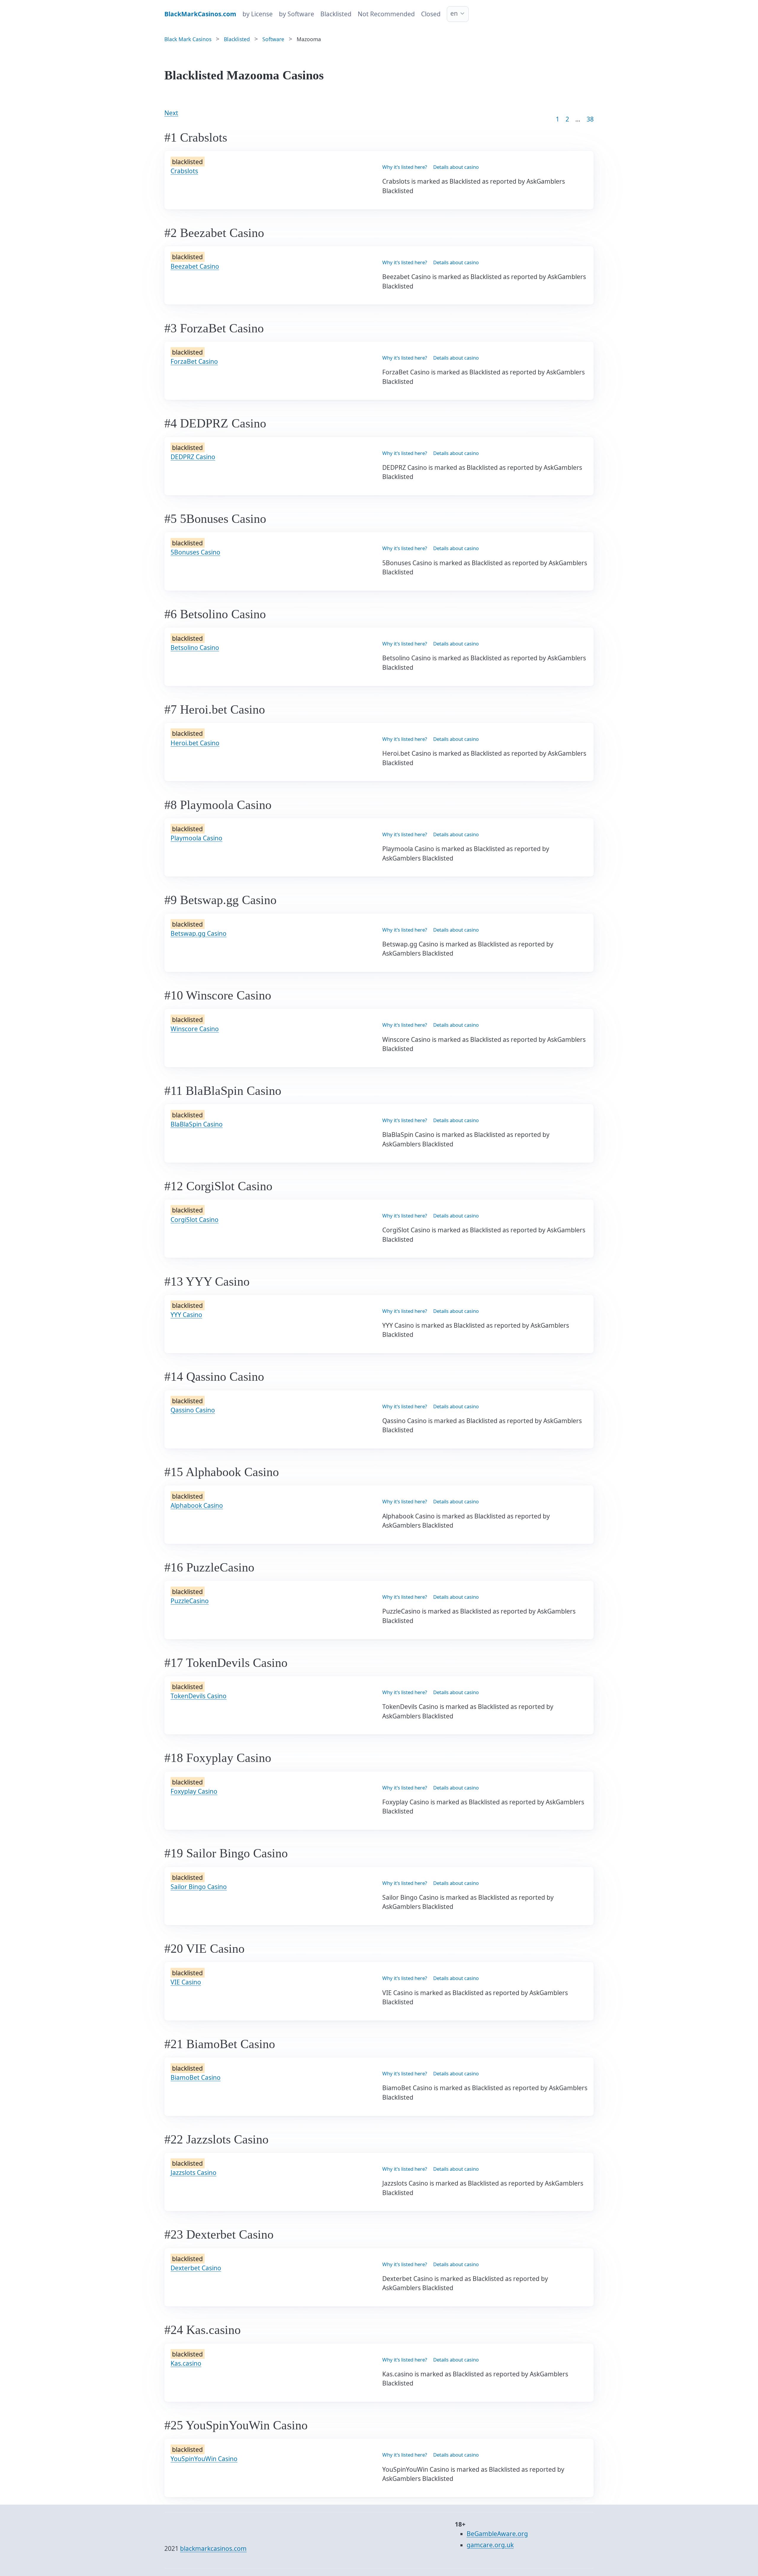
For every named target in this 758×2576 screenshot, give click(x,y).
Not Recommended (386, 14)
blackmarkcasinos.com (213, 2548)
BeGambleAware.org (497, 2534)
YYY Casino (186, 1315)
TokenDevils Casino (199, 1696)
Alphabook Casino (197, 1505)
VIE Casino (186, 1982)
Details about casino (456, 167)
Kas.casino (186, 2363)
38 (590, 119)
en (454, 13)
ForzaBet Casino (194, 361)
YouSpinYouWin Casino (204, 2459)
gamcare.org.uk (490, 2545)
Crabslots (184, 171)
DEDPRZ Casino (193, 457)
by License (258, 14)
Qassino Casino (193, 1410)
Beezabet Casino (195, 266)
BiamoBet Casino (196, 2077)
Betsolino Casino (195, 648)
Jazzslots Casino (193, 2173)
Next (171, 113)
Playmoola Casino (196, 838)
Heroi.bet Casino (195, 743)
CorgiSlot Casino (195, 1220)
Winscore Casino (195, 1029)
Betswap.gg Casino (199, 933)
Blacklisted (336, 14)
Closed (431, 14)
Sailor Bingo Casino (199, 1887)
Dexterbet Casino (196, 2268)
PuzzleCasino (190, 1601)
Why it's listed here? (405, 167)
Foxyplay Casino (194, 1791)
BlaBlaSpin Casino (197, 1124)
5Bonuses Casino (195, 552)
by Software (297, 14)
